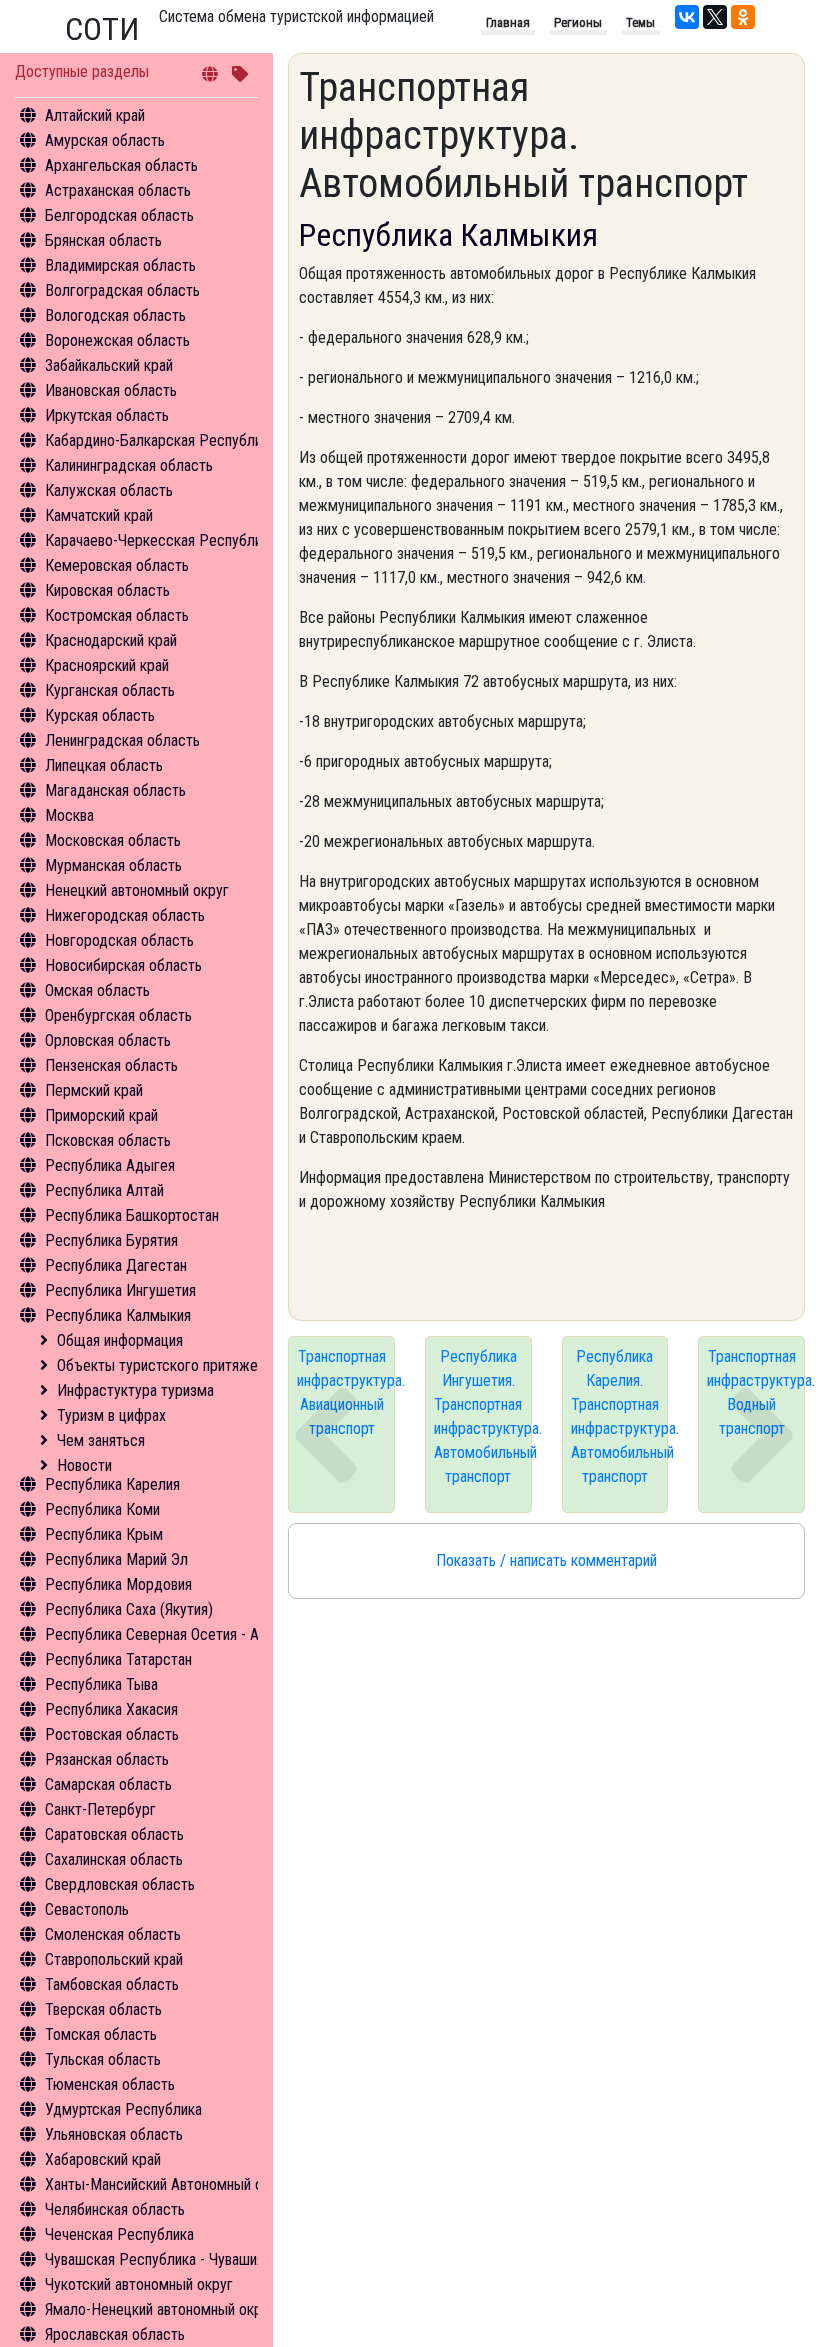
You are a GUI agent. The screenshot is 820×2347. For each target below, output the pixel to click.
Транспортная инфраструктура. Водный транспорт (756, 1392)
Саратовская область (114, 1834)
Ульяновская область (114, 2134)
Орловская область (108, 1040)
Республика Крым (104, 1534)
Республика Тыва (101, 1684)
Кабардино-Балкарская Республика (160, 440)
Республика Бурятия (111, 1240)
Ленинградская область (122, 740)
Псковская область (108, 1140)
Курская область (100, 715)
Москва (69, 815)
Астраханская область (118, 190)
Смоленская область (113, 1934)
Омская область (97, 990)
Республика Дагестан (116, 1265)
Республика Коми (102, 1509)
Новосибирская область (123, 965)
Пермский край (94, 1090)
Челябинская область (115, 2209)
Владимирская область (120, 265)
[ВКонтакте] (687, 17)
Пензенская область (111, 1065)
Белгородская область (119, 215)
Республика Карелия (112, 1484)
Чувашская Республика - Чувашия (154, 2259)
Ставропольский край (114, 1959)
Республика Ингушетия (120, 1290)
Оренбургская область (118, 1015)
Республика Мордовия (118, 1584)
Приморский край (101, 1115)
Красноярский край (107, 665)
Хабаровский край (103, 2159)
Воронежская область (117, 340)
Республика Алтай (104, 1190)
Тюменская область (110, 2084)
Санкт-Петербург (100, 1809)
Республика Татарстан (118, 1659)
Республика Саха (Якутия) (129, 1609)
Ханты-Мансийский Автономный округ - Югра (191, 2184)
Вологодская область (115, 315)
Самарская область (108, 1784)
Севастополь (87, 1909)
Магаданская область (115, 790)
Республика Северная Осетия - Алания (170, 1634)
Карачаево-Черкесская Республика (160, 540)
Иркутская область (107, 415)
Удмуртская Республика (123, 2109)
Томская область (101, 2034)
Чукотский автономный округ (139, 2284)
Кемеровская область (117, 565)
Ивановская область (111, 390)
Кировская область (107, 590)
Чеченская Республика (119, 2234)
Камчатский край (99, 515)
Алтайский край (95, 115)
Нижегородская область (125, 915)
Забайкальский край (109, 365)
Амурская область (105, 140)
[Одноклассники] (743, 17)
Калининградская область (129, 465)
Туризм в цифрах (111, 1415)
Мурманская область (113, 865)
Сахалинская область (114, 1859)
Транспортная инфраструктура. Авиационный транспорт (346, 1392)
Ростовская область (112, 1734)
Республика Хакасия (111, 1709)
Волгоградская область (122, 290)
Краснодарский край (111, 640)
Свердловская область (120, 1884)
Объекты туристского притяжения (168, 1365)
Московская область (113, 840)
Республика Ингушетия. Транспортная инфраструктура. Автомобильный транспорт (483, 1416)
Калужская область (109, 490)
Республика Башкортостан (132, 1215)
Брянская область (103, 240)
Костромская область (117, 615)
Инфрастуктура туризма (135, 1390)
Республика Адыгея (110, 1165)
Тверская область (103, 2009)
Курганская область (110, 690)
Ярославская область (115, 2334)
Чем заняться (101, 1440)
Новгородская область (119, 940)
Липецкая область (104, 765)
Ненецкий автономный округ (137, 890)
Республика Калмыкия (118, 1315)
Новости (84, 1465)
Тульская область (103, 2059)
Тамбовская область (112, 1984)
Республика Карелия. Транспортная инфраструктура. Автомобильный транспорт (620, 1416)
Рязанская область (107, 1759)
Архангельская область (121, 165)
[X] (715, 17)
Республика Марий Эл (116, 1559)
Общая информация (120, 1340)
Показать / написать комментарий (546, 1560)
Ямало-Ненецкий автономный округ (160, 2309)
